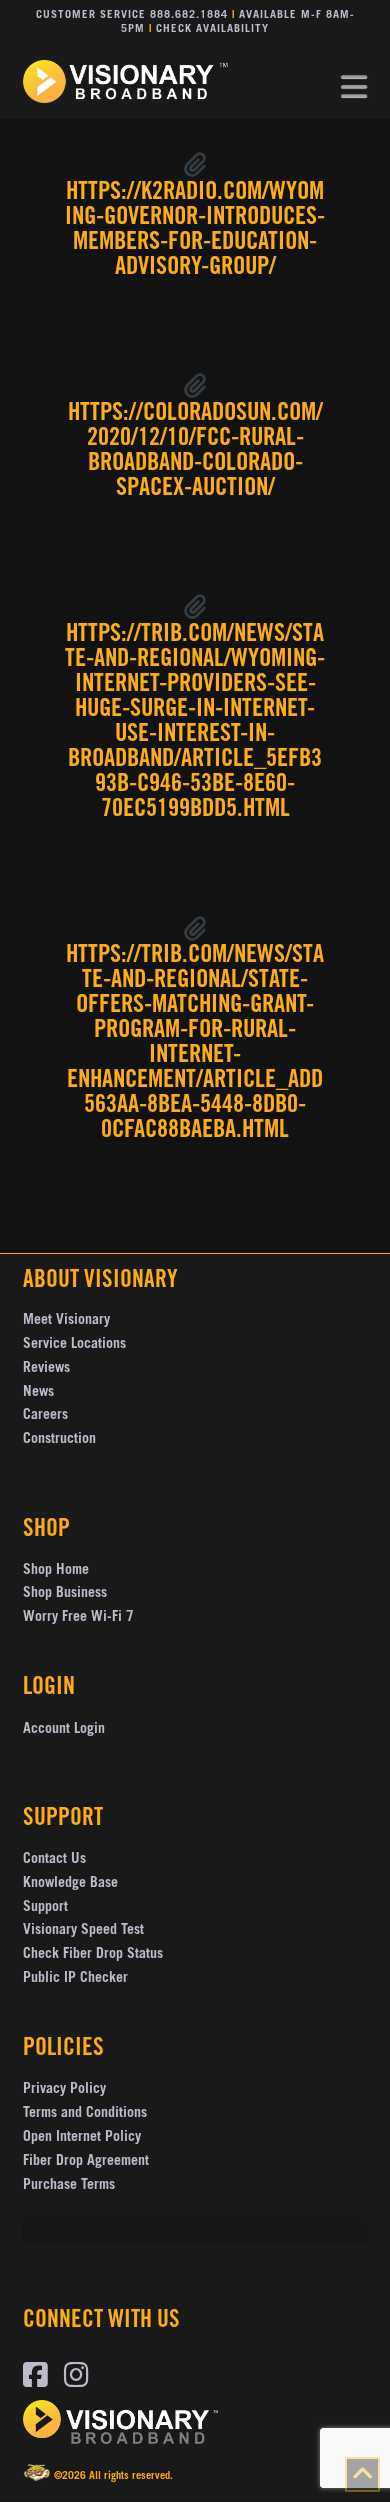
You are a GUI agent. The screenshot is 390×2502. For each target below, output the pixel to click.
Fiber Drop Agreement (86, 2162)
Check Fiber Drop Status (93, 1955)
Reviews (46, 1369)
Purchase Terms (69, 2186)
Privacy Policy (64, 2090)
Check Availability (212, 29)
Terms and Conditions (85, 2114)
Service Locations (74, 1345)
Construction (59, 1440)
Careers (45, 1416)
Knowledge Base (70, 1884)
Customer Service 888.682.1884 (132, 15)
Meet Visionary (66, 1321)
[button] (354, 88)
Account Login (64, 1730)
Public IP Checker (75, 1979)
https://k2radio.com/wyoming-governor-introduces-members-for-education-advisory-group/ (195, 231)
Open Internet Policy (82, 2138)
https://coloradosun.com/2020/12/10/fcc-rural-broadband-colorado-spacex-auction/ (195, 452)
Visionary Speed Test (83, 1931)
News (38, 1393)
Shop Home (56, 1571)
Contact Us (54, 1860)
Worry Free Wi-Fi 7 (78, 1618)
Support (45, 1908)
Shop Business (65, 1594)
